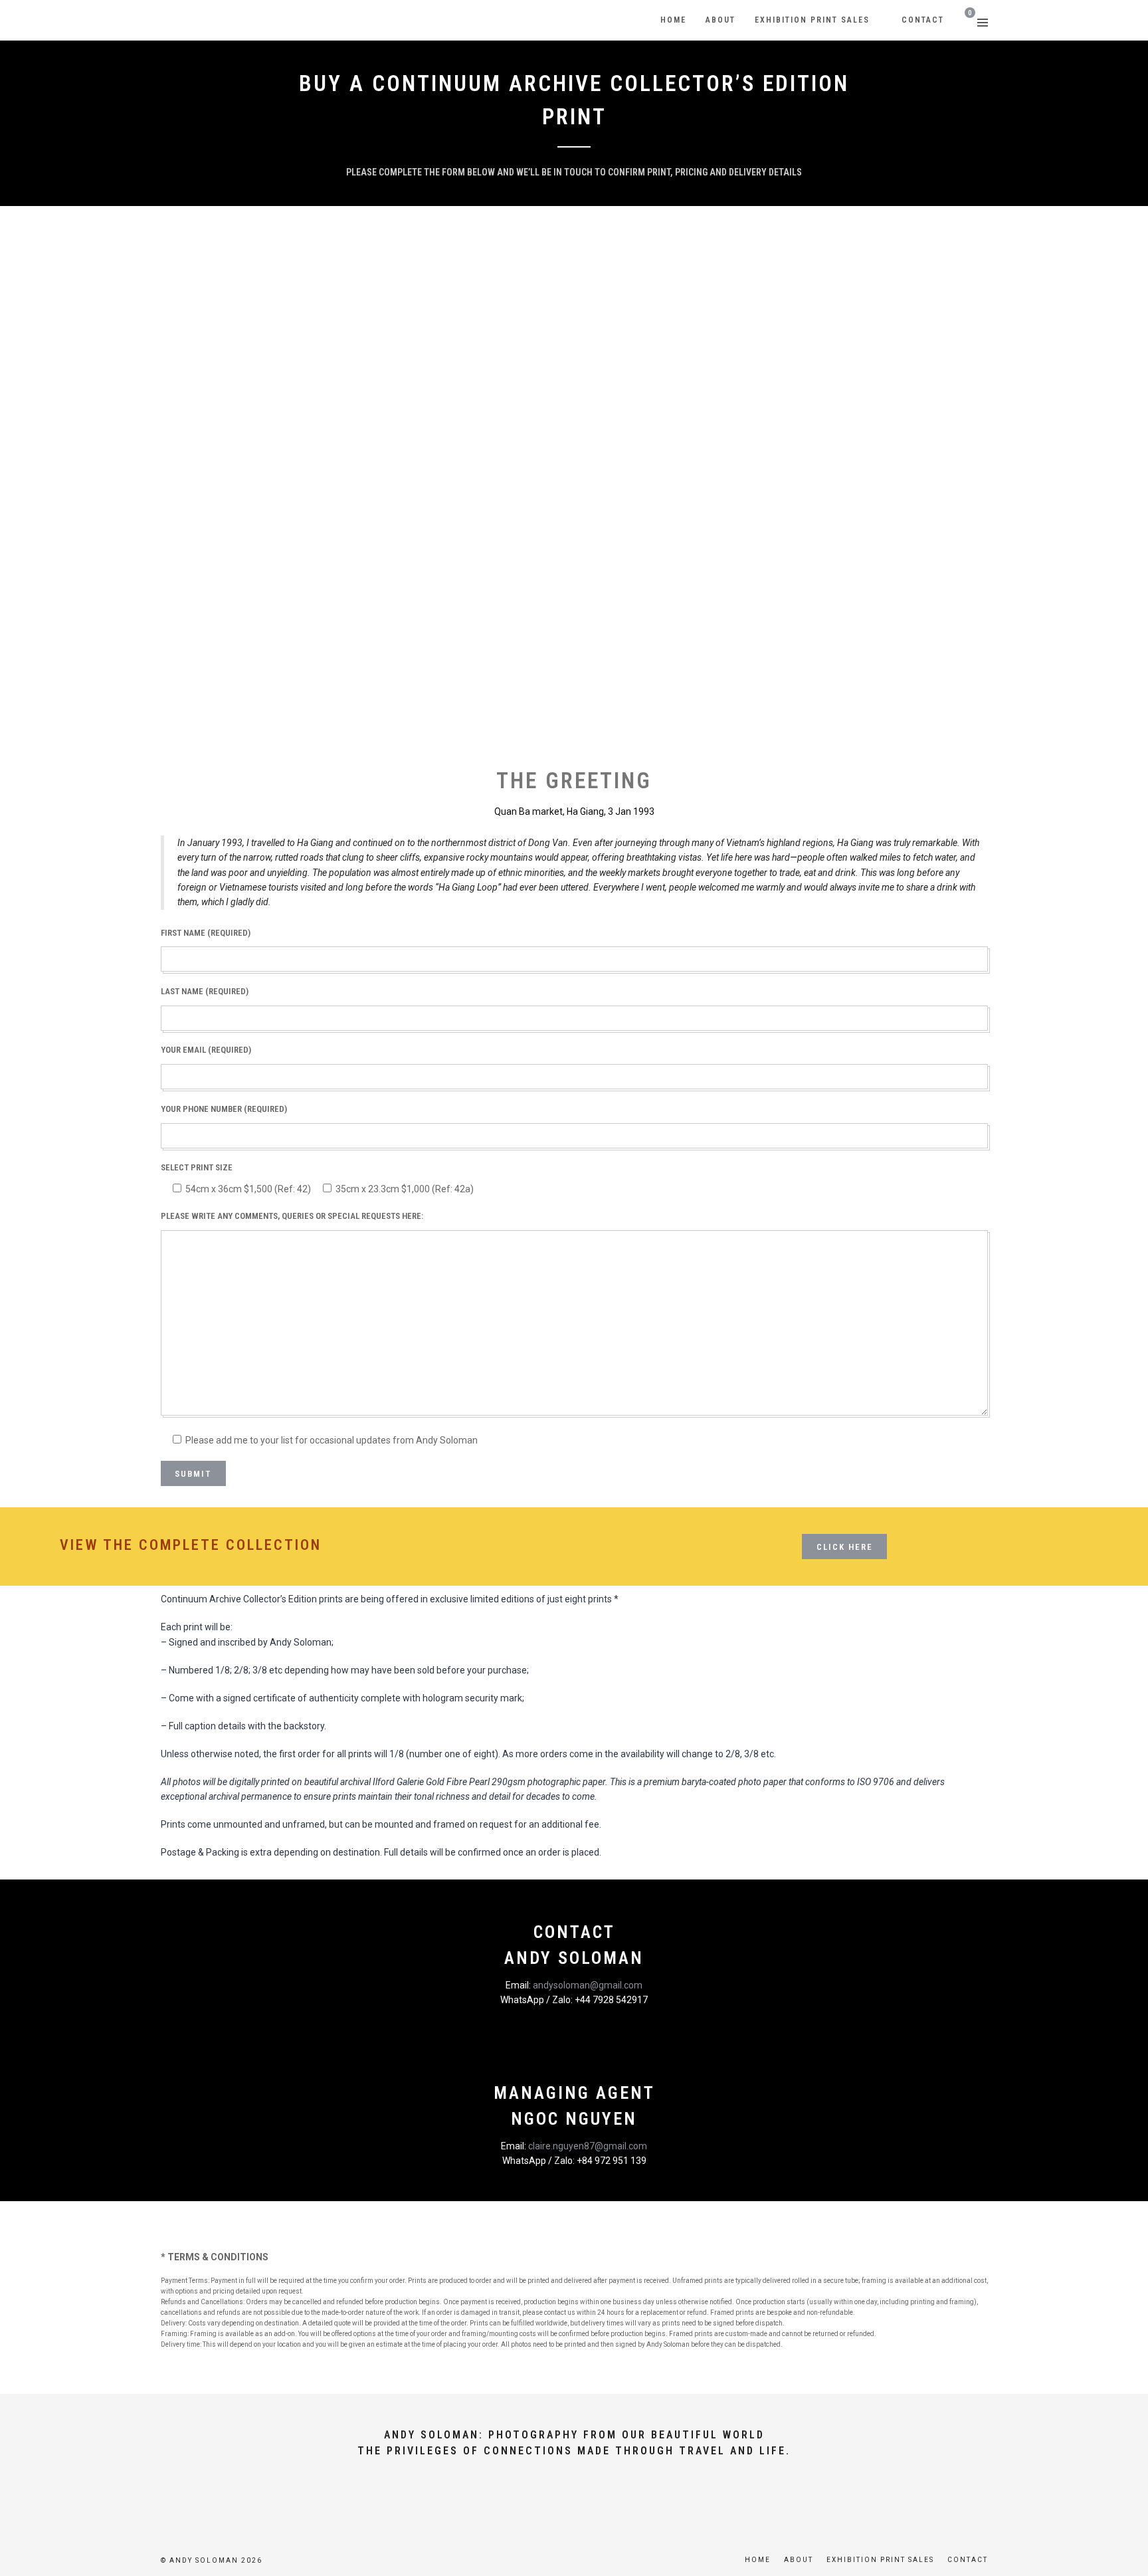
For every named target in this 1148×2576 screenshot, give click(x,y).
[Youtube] (551, 2499)
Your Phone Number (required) (224, 1109)
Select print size (197, 1167)
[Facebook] (529, 2499)
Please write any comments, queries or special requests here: (292, 1216)
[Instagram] (597, 2499)
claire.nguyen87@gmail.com (588, 2146)
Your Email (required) (206, 1050)
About (799, 2560)
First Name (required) (206, 933)
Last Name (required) (205, 991)
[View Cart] (966, 21)
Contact (968, 2560)
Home (758, 2560)
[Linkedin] (574, 2499)
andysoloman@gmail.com (588, 1985)
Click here (845, 1547)
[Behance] (619, 2499)
